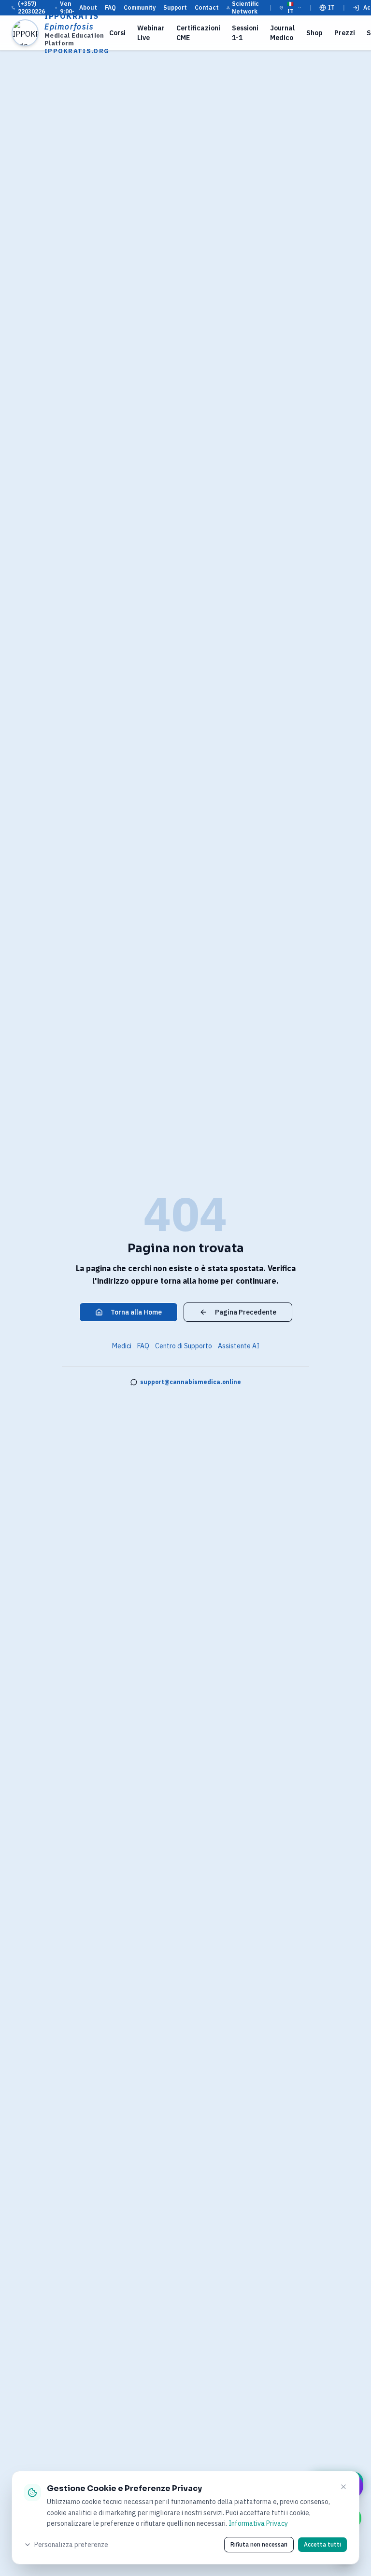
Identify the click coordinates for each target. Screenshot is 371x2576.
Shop (314, 33)
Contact (207, 7)
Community (140, 7)
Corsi (117, 33)
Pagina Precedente (246, 1312)
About (88, 7)
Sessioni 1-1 (245, 33)
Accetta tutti (322, 2544)
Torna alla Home (136, 1312)
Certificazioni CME (198, 33)
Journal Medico (282, 33)
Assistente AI (239, 1346)
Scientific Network (245, 7)
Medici (122, 1346)
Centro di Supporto (184, 1346)
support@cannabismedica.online (191, 1382)
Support (175, 7)
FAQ (110, 7)
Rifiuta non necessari (259, 2544)
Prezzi (345, 33)
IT (331, 7)
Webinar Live (151, 33)
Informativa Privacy (258, 2523)
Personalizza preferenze (71, 2545)
